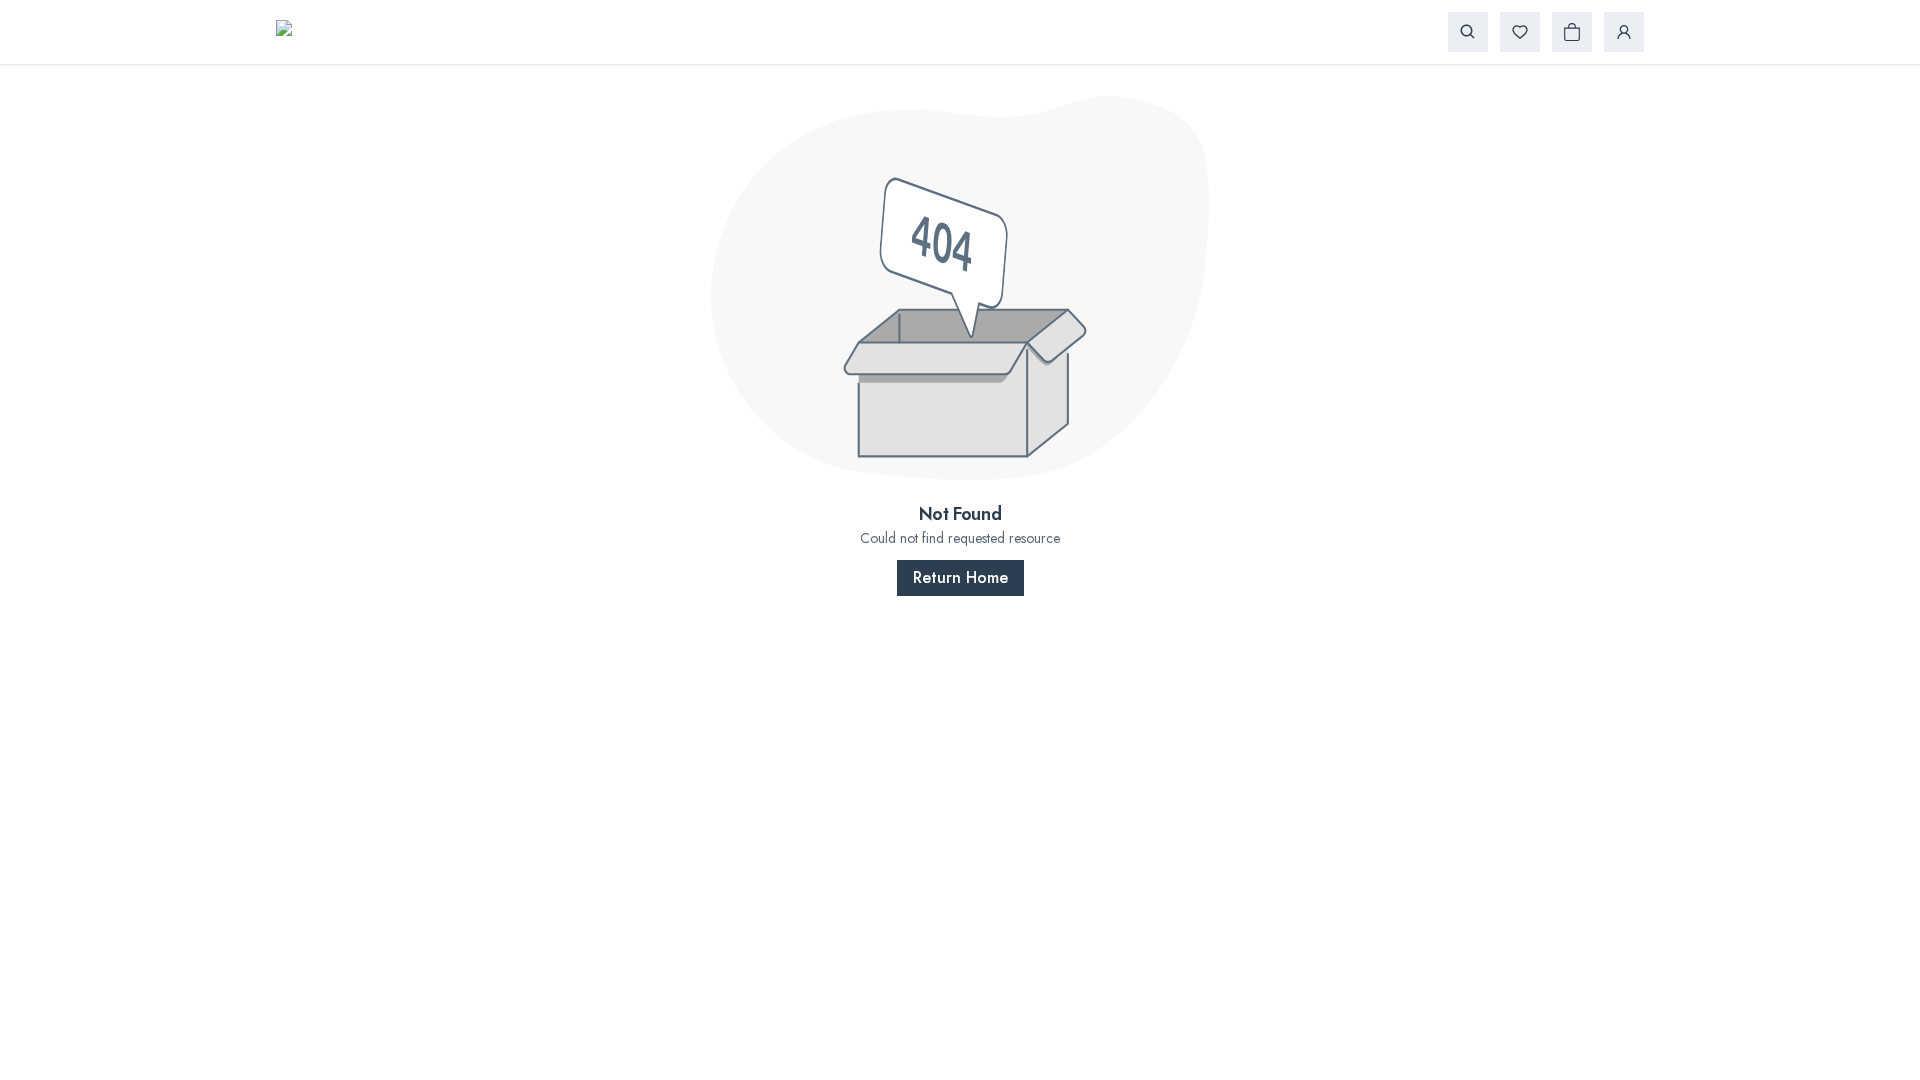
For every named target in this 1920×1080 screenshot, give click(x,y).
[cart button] (1572, 32)
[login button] (1624, 32)
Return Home (960, 577)
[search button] (1468, 32)
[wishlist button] (1520, 32)
